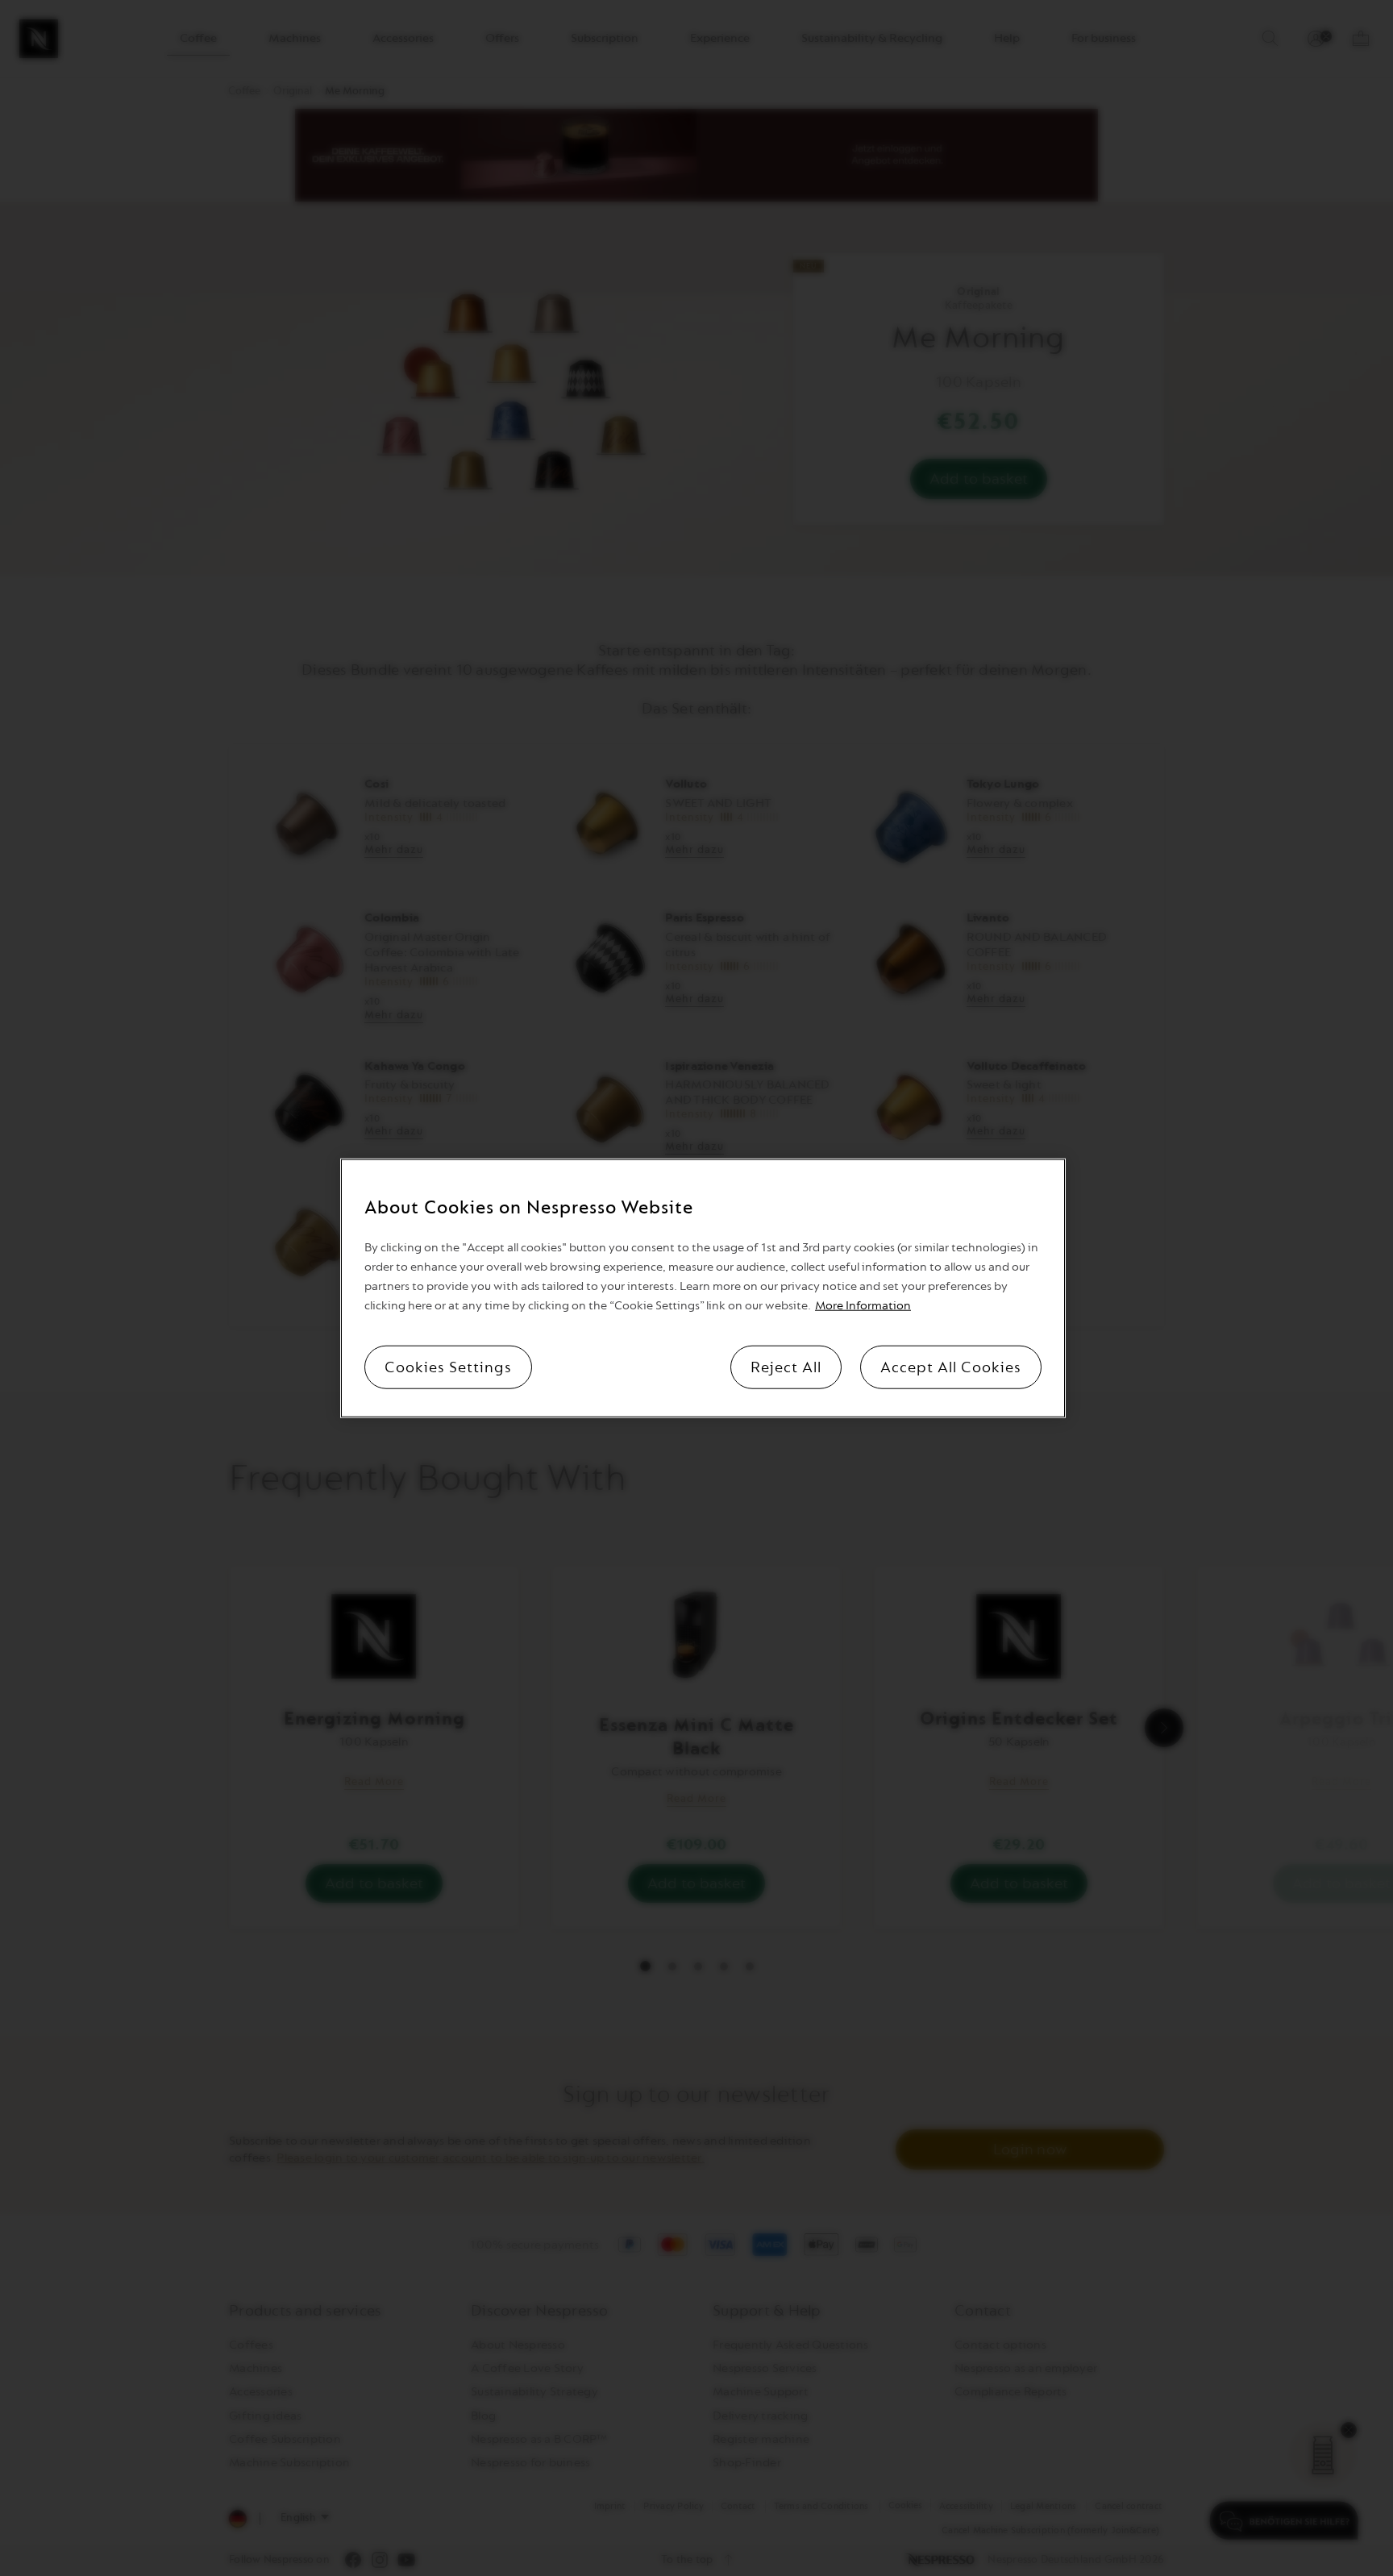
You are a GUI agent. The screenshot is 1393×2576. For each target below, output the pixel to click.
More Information (863, 1306)
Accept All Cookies (951, 1367)
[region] (703, 1288)
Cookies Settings (448, 1367)
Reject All (786, 1367)
